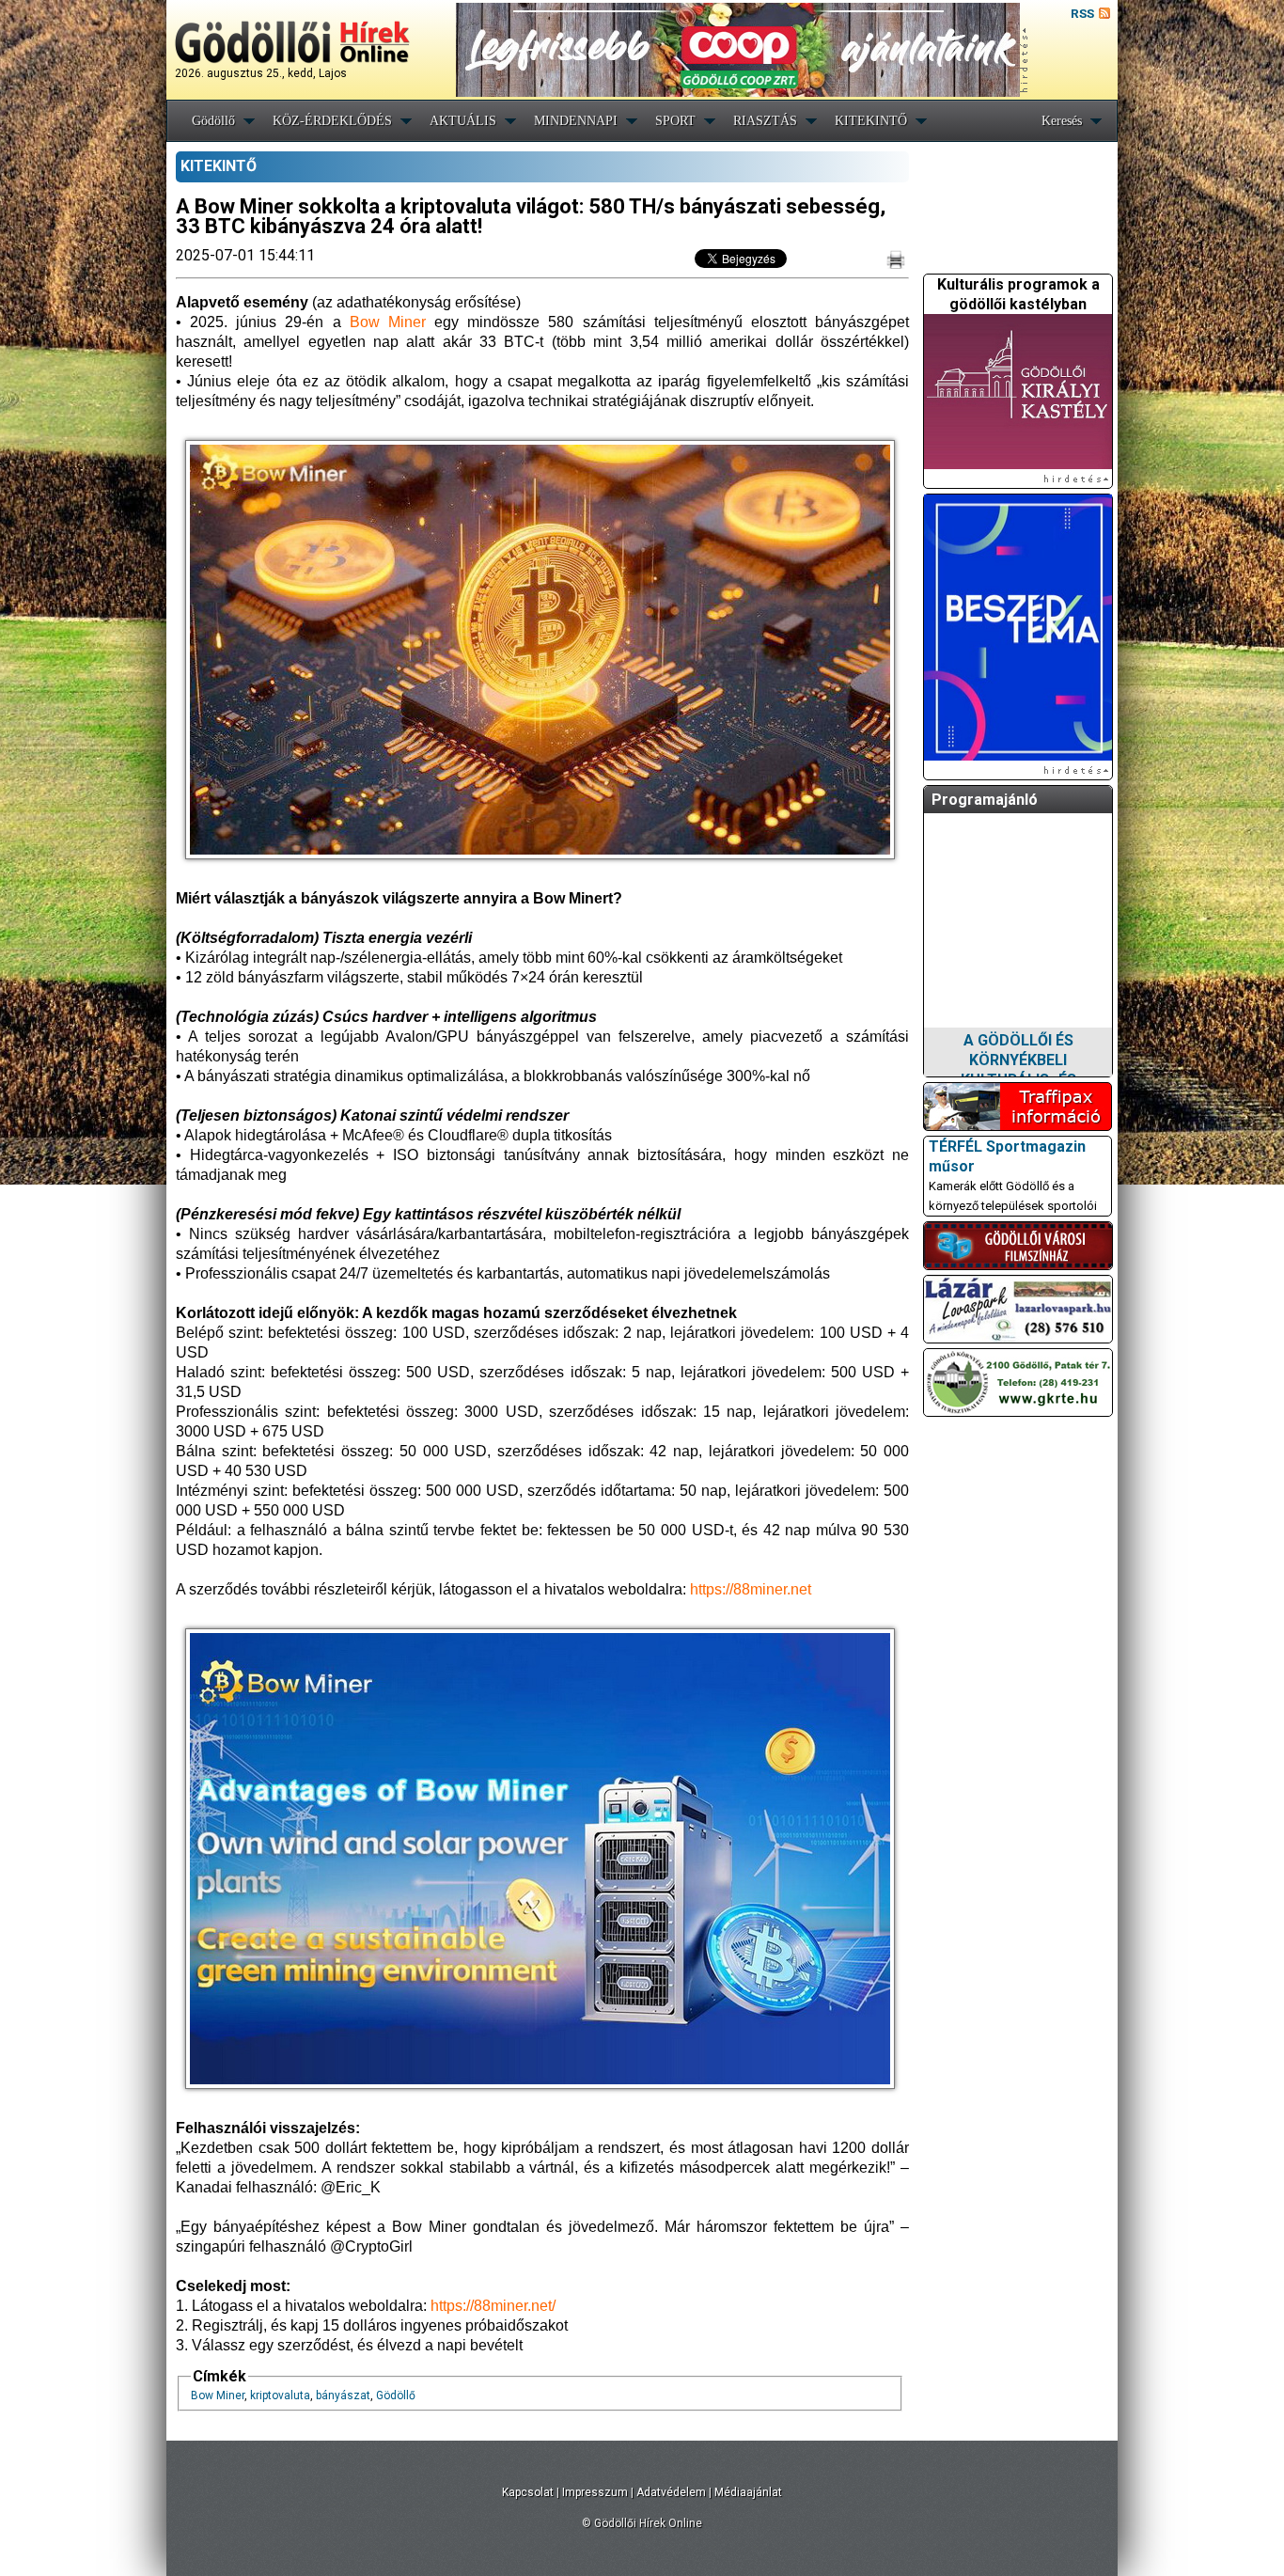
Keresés (1062, 121)
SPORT (675, 121)
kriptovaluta (280, 2395)
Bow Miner (218, 2395)
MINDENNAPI (576, 121)
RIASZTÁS (765, 121)
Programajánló (985, 800)
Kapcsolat (528, 2492)
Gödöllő (213, 121)
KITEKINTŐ (871, 121)
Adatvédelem (671, 2492)
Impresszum (595, 2492)
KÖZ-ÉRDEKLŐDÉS (332, 121)
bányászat (343, 2395)
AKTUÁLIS (463, 121)
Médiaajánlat (748, 2492)
